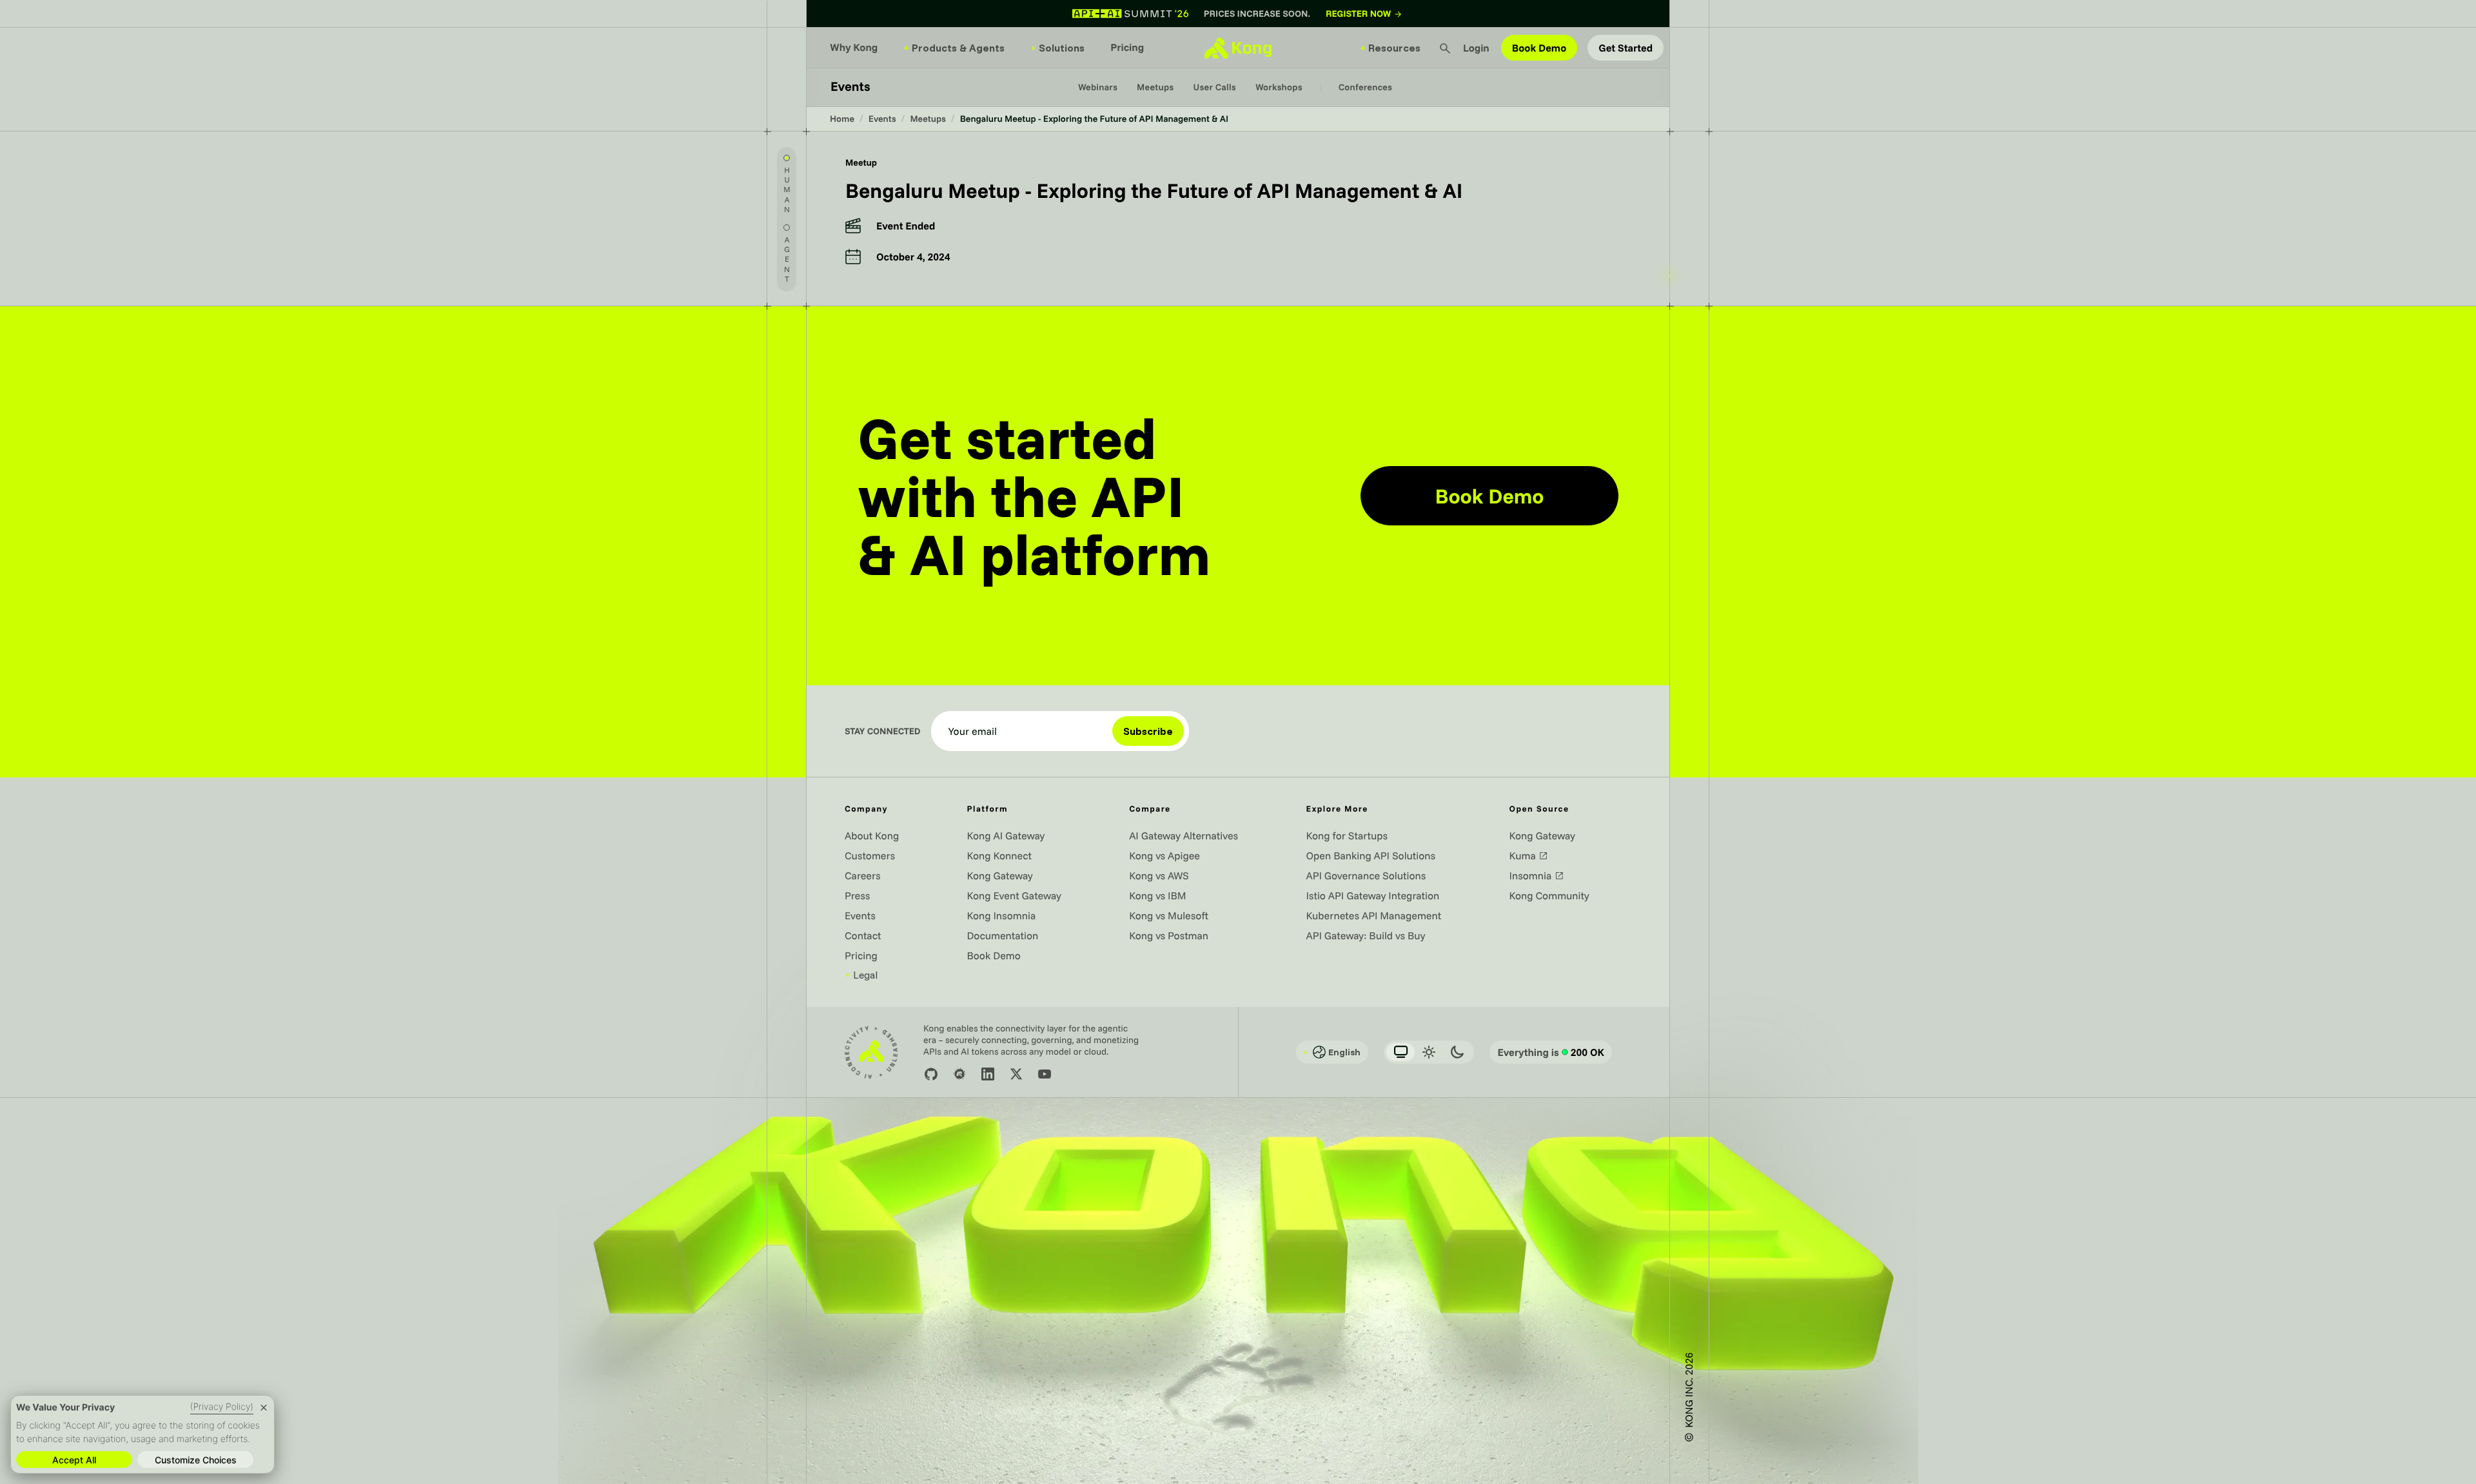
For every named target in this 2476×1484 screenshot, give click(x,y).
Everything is (1551, 1052)
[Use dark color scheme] (1457, 1052)
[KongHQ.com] (1238, 48)
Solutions (1057, 48)
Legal (861, 975)
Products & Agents (954, 48)
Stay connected (883, 731)
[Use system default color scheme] (1400, 1052)
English (1331, 1052)
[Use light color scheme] (1429, 1052)
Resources (1390, 48)
